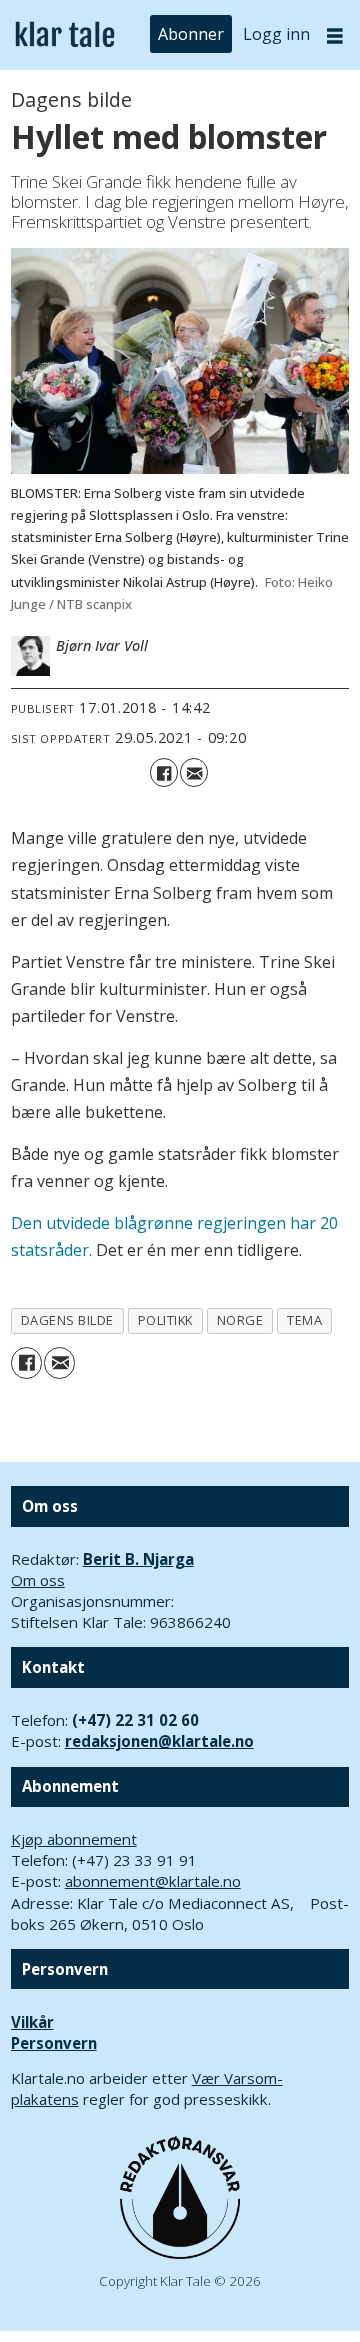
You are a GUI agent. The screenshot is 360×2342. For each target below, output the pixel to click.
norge (240, 1320)
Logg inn (276, 34)
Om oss (38, 1580)
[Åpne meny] (335, 35)
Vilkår (32, 2022)
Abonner (191, 34)
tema (304, 1320)
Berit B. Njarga (138, 1559)
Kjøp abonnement (74, 1839)
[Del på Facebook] (164, 772)
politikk (165, 1320)
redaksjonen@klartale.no (159, 1741)
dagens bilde (67, 1320)
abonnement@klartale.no (153, 1881)
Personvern (54, 2043)
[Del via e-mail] (194, 772)
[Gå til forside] (65, 35)
